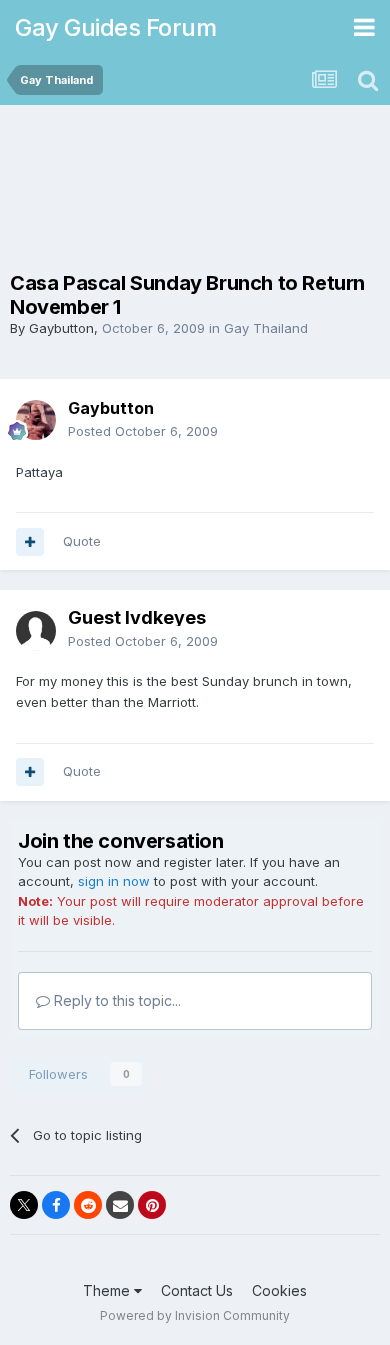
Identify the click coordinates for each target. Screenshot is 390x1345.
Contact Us (197, 1290)
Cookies (279, 1290)
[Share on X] (24, 1205)
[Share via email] (120, 1205)
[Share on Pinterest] (152, 1205)
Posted (143, 431)
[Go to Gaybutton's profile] (36, 420)
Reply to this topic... (115, 1000)
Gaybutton (61, 328)
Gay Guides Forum (115, 27)
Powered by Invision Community (195, 1315)
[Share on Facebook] (56, 1205)
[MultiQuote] (30, 542)
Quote (82, 541)
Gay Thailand (266, 328)
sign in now (114, 881)
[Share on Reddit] (88, 1205)
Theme (108, 1290)
